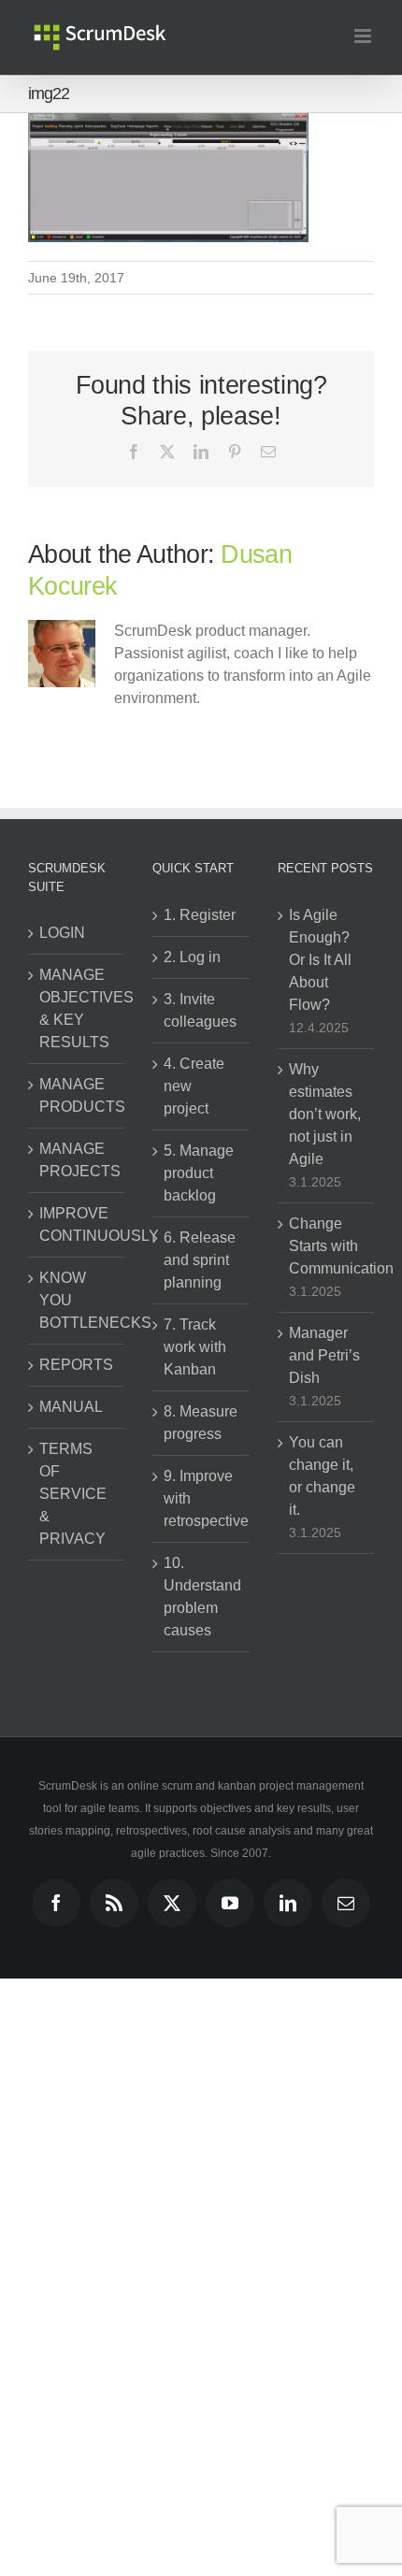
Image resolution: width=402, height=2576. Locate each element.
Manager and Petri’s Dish (324, 1355)
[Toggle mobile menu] (364, 36)
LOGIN (62, 933)
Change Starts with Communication (327, 1246)
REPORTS (76, 1365)
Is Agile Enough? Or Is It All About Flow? (320, 960)
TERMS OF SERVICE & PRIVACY (73, 1494)
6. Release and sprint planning (200, 1260)
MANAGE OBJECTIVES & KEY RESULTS (77, 1008)
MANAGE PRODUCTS (77, 1095)
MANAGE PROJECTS (77, 1160)
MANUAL (71, 1407)
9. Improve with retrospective (201, 1498)
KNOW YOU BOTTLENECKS (77, 1300)
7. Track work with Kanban (195, 1347)
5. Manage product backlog (199, 1173)
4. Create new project (194, 1086)
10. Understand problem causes (201, 1597)
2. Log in (192, 957)
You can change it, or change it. (322, 1476)
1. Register (200, 915)
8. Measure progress (201, 1423)
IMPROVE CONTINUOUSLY (77, 1224)
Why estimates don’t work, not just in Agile (325, 1114)
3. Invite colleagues (200, 1010)
